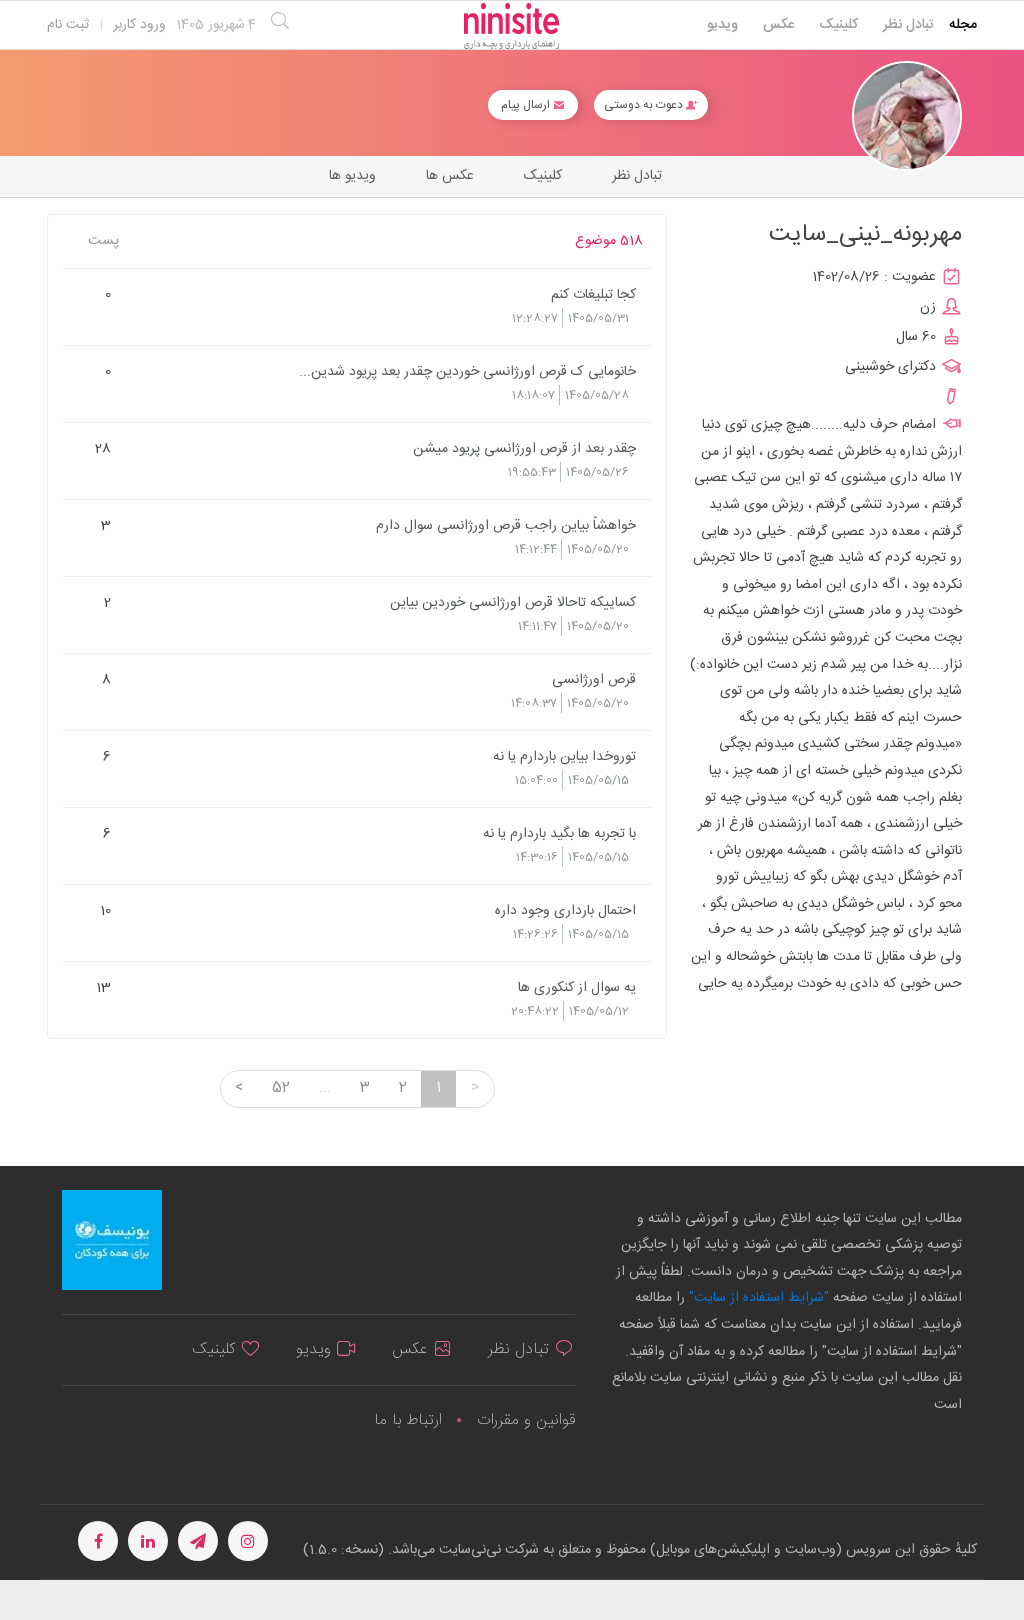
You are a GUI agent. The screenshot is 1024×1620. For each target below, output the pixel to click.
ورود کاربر (139, 25)
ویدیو (722, 25)
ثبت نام (68, 25)
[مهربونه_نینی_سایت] (907, 116)
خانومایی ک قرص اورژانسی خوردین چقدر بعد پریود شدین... (467, 371)
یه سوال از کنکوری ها (577, 987)
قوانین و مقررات (526, 1420)
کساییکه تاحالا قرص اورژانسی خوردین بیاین (513, 602)
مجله (963, 25)
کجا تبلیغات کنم (593, 294)
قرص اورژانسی (594, 679)
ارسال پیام (527, 105)
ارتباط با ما (408, 1420)
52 (281, 1088)
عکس (778, 25)
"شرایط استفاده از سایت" (757, 1298)
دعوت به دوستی (645, 105)
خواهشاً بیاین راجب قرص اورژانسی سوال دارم (506, 525)
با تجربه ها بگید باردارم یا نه (559, 833)
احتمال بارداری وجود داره (565, 910)
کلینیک (838, 25)
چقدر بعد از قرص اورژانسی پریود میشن (524, 448)
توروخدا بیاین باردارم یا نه (564, 756)
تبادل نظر (908, 25)
